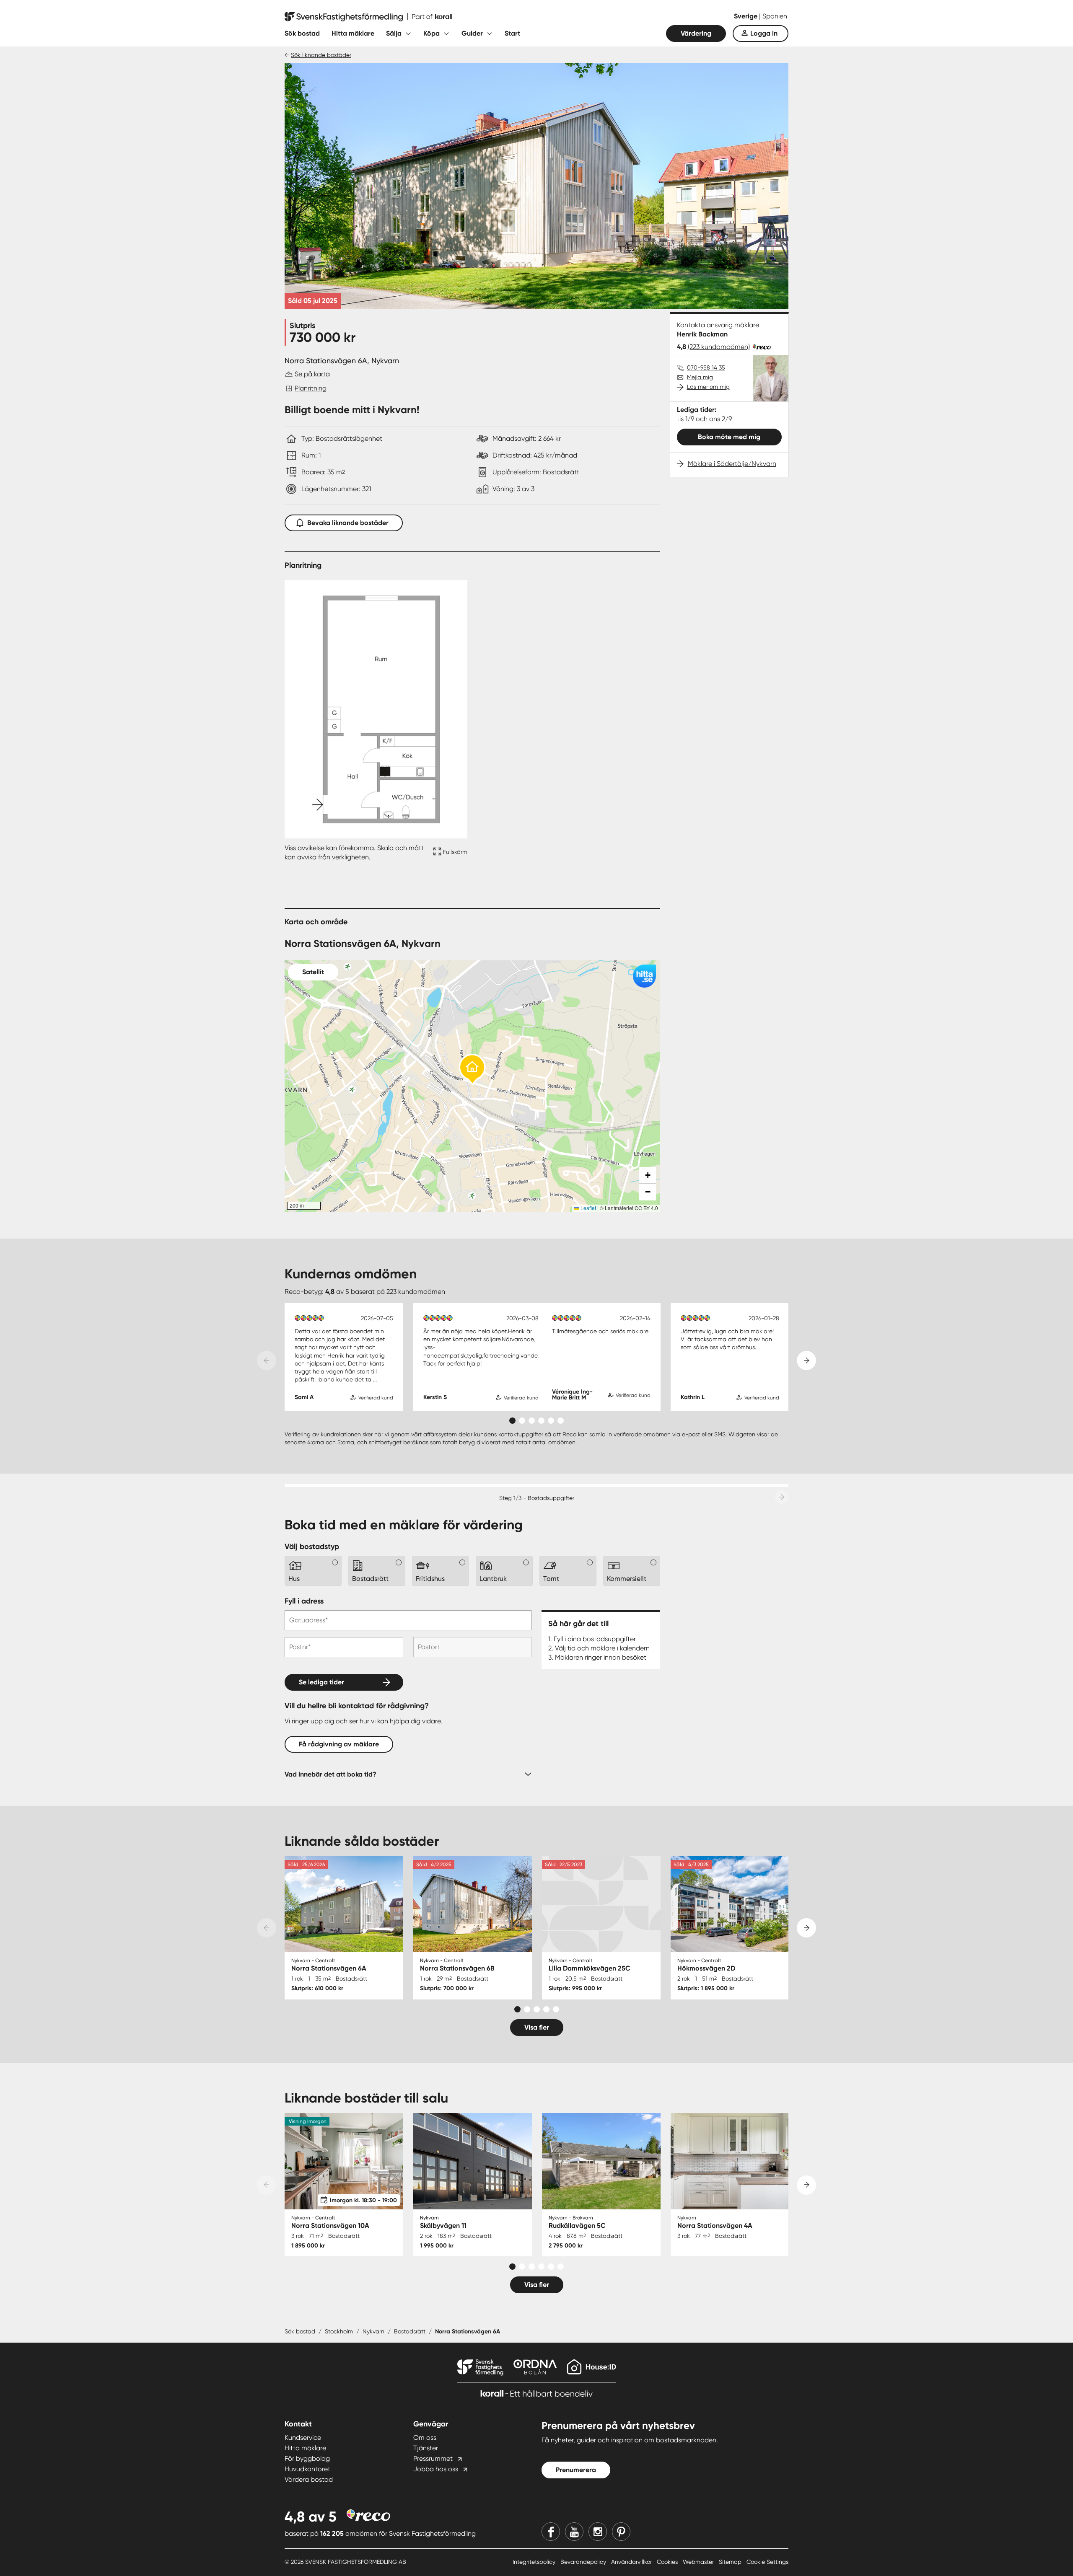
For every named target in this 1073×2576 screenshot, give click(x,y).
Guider (472, 33)
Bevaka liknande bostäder (348, 523)
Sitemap (731, 2562)
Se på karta (312, 374)
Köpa (432, 33)
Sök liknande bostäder (321, 55)
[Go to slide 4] (541, 1421)
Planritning (311, 388)
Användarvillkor (632, 2562)
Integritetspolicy (535, 2562)
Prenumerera (576, 2470)
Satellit (313, 972)
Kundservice (303, 2438)
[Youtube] (574, 2532)
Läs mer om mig (708, 387)
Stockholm (339, 2331)
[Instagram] (598, 2532)
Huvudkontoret (307, 2469)
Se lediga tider (321, 1682)
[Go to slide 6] (561, 1421)
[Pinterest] (621, 2532)
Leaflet (588, 1208)
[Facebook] (551, 2532)
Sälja (394, 33)
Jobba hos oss (436, 2469)
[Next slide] (806, 1360)
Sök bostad (302, 33)
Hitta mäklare (353, 33)
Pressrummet (433, 2458)
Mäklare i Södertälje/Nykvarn (732, 464)
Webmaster (699, 2562)
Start (512, 33)
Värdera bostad (309, 2479)
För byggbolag (307, 2458)
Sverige (746, 16)
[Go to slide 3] (532, 1421)
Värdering (696, 33)
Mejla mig (700, 377)
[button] (472, 1070)
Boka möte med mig (729, 437)
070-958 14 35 (706, 367)
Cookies (668, 2562)
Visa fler (537, 2027)
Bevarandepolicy (584, 2562)
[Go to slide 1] (512, 1421)
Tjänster (426, 2448)
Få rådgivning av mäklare (339, 1744)
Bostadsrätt (410, 2331)
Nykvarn (373, 2331)
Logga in (764, 33)
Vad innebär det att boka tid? (330, 1774)
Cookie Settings (767, 2562)
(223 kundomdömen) (719, 347)
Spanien (775, 16)
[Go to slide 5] (551, 1421)
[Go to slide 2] (522, 1421)
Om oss (425, 2438)
